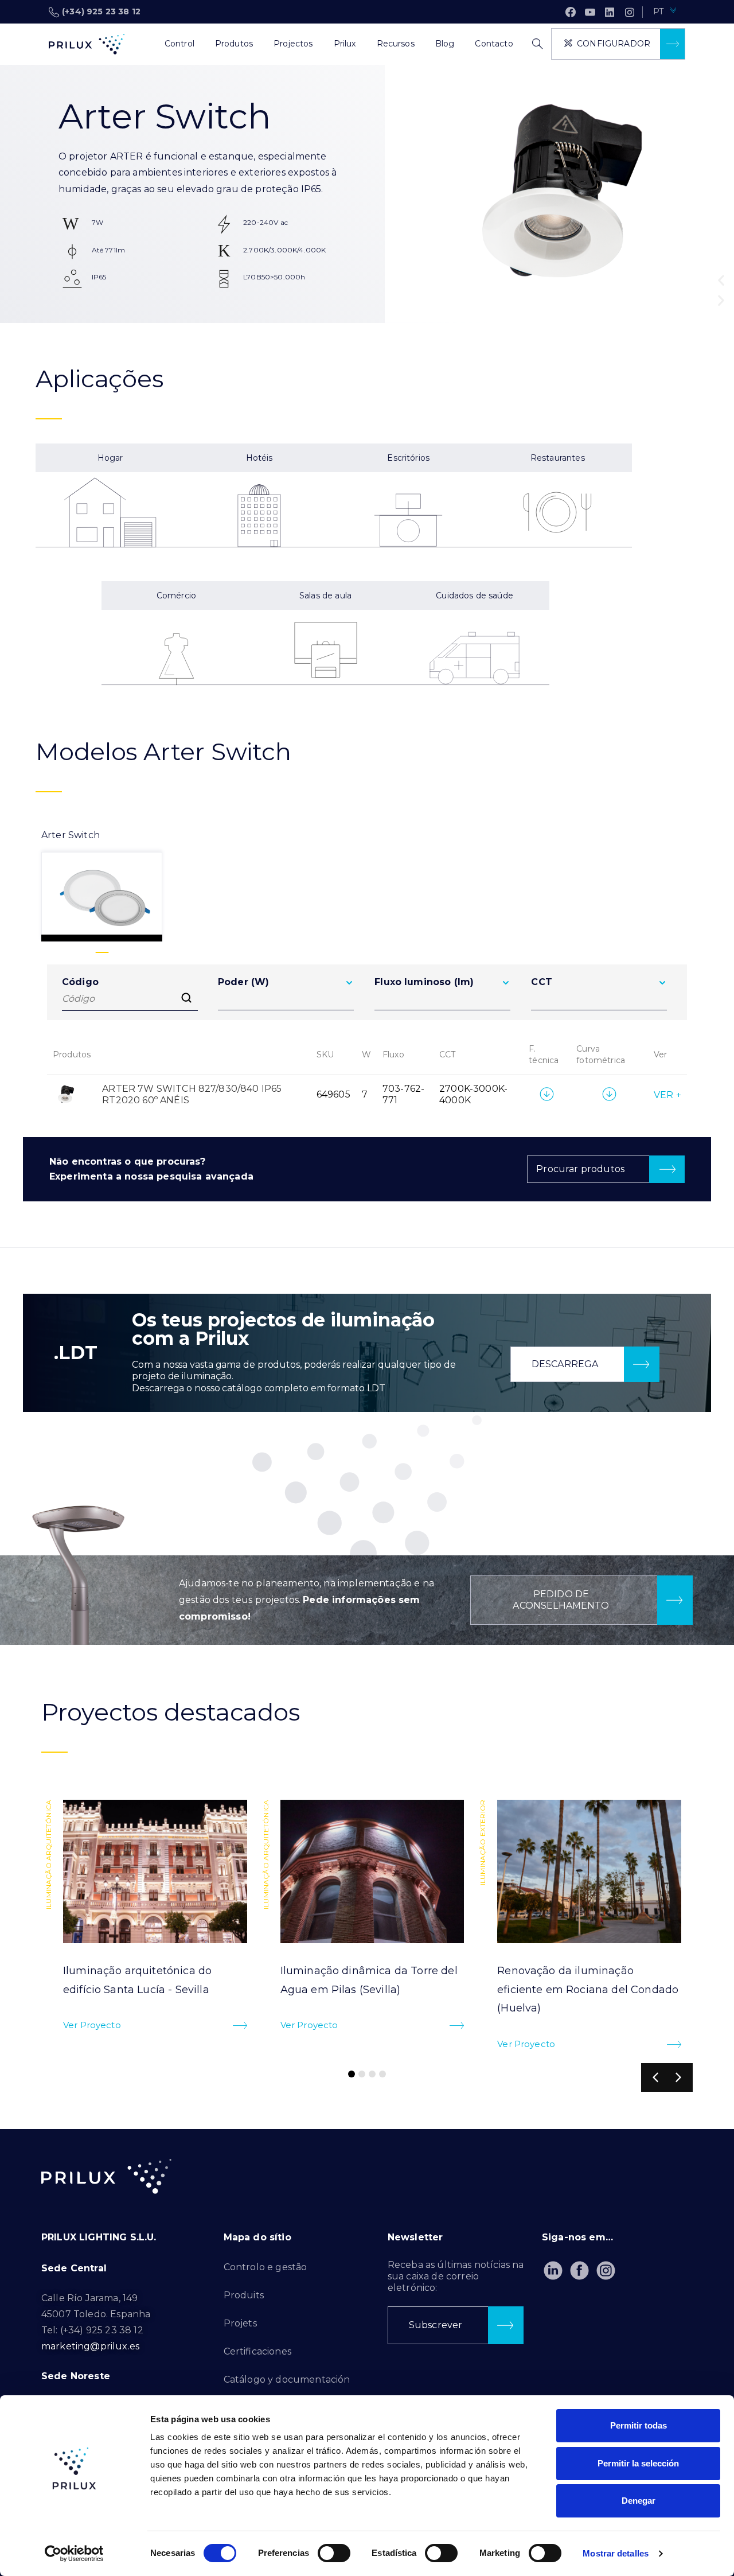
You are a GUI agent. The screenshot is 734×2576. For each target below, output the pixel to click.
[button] (721, 280)
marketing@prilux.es (90, 2346)
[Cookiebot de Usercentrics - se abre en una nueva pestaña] (74, 2554)
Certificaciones (257, 2351)
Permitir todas (639, 2425)
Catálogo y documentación (287, 2380)
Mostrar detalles (616, 2553)
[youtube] (590, 12)
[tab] (102, 885)
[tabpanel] (367, 1045)
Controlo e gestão (266, 2267)
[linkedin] (610, 12)
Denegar (639, 2501)
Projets (240, 2323)
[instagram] (630, 12)
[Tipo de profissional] (144, 44)
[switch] (334, 2553)
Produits (244, 2295)
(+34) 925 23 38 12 (101, 11)
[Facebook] (571, 12)
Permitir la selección (638, 2463)
